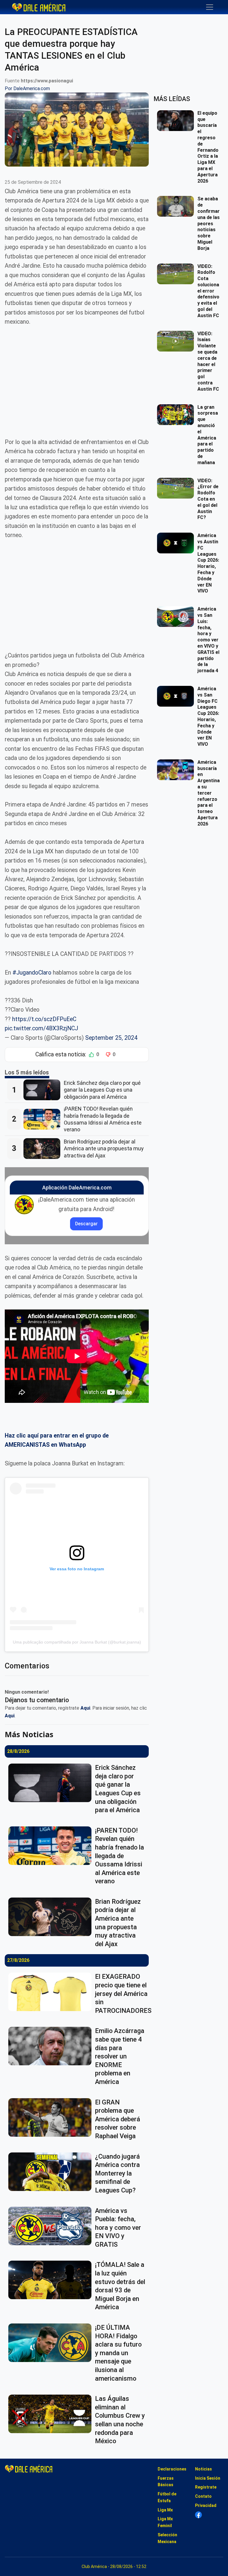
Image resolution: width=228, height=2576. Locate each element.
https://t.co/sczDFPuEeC (44, 1019)
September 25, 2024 (111, 1038)
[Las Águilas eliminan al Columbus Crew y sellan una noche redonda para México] (52, 2414)
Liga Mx (165, 2510)
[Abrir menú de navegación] (210, 7)
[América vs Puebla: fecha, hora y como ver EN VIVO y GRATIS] (52, 2226)
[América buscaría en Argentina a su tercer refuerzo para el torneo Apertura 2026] (177, 770)
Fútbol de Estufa (167, 2497)
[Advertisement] (77, 377)
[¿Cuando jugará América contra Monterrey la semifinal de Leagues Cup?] (52, 2172)
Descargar (86, 1224)
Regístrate (206, 2487)
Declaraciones (172, 2469)
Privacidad (206, 2505)
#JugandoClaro (32, 973)
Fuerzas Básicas (166, 2482)
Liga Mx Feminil (165, 2522)
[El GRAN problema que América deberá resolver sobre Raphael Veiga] (52, 2117)
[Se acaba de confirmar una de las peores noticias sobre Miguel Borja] (177, 206)
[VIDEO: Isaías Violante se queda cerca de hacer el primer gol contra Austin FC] (177, 341)
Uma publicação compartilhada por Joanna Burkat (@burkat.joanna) (77, 1642)
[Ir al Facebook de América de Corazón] (198, 2515)
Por (27, 88)
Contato (203, 2496)
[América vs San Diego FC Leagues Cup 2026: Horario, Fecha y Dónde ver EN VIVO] (177, 696)
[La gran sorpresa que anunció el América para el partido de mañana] (177, 415)
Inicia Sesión (208, 2478)
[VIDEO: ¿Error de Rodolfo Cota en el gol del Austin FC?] (177, 488)
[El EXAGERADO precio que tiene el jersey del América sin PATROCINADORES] (52, 1992)
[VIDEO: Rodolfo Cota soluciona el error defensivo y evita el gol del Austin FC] (177, 274)
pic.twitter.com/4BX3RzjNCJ (41, 1028)
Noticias (204, 2469)
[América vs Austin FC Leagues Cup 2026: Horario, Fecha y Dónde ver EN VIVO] (177, 543)
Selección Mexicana (167, 2538)
